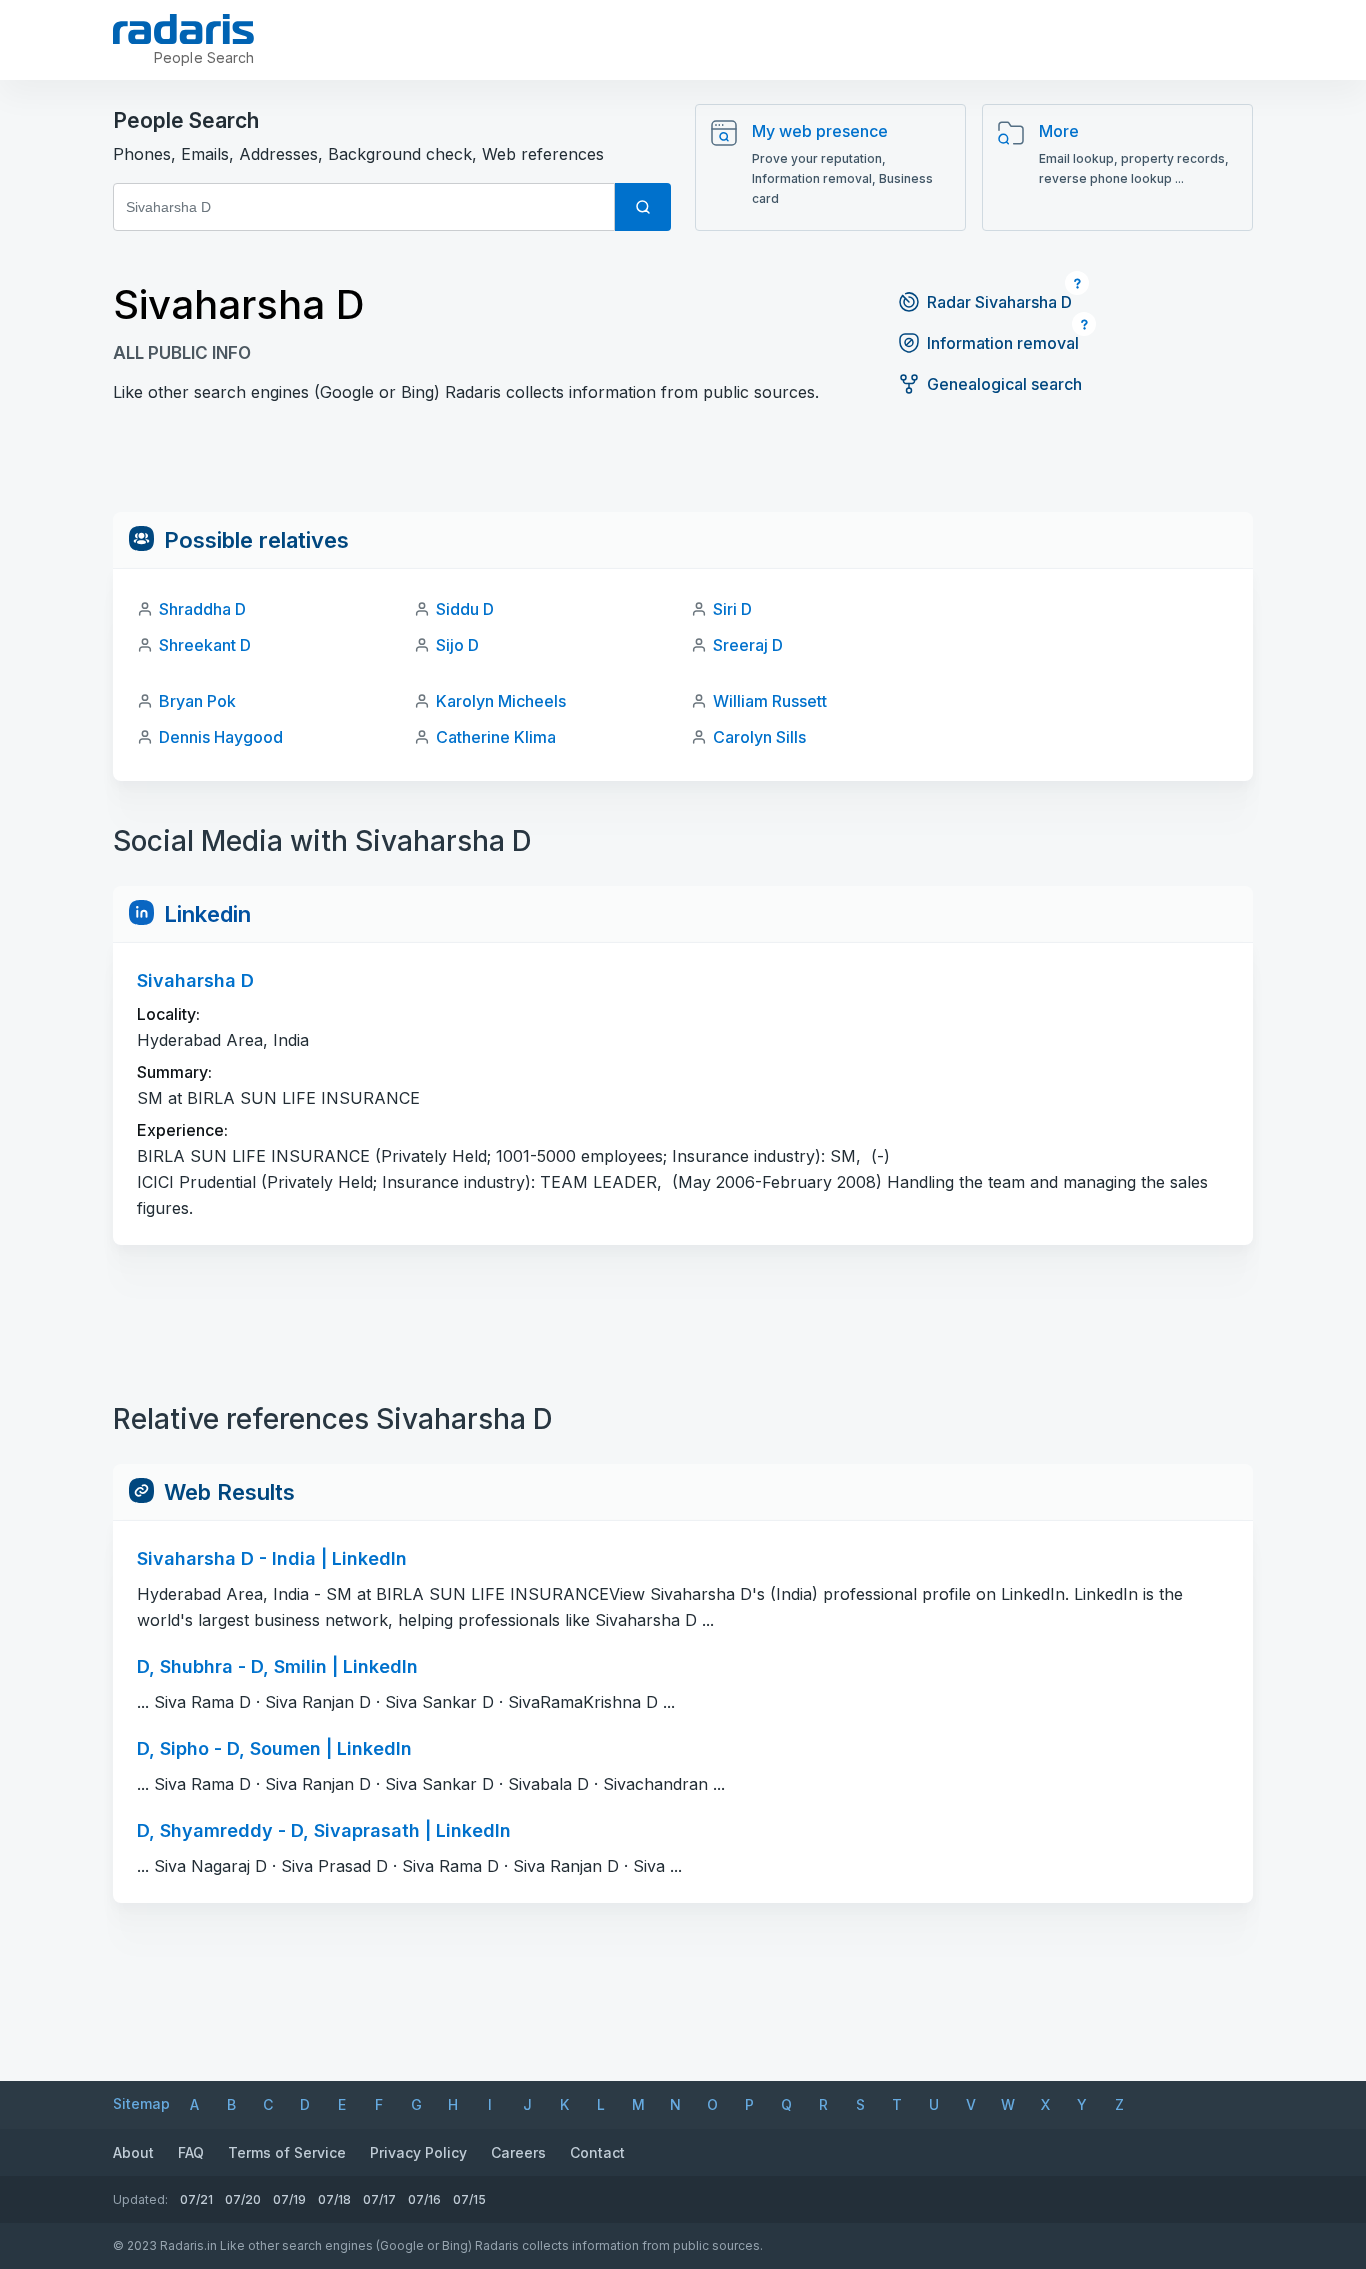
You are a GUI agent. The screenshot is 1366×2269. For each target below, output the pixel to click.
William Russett (770, 701)
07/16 (424, 2199)
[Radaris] (183, 29)
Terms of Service (287, 2152)
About (133, 2152)
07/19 (289, 2199)
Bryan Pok (197, 701)
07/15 (469, 2199)
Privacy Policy (418, 2152)
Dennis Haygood (221, 737)
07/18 (334, 2199)
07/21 (196, 2199)
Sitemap (141, 2103)
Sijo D (457, 645)
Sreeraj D (748, 645)
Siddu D (465, 609)
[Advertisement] (683, 467)
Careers (518, 2152)
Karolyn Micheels (501, 701)
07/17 (379, 2199)
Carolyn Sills (759, 737)
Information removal (1003, 343)
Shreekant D (205, 645)
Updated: (140, 2199)
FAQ (191, 2152)
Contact (597, 2152)
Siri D (732, 609)
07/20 (243, 2199)
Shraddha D (202, 609)
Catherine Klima (496, 737)
